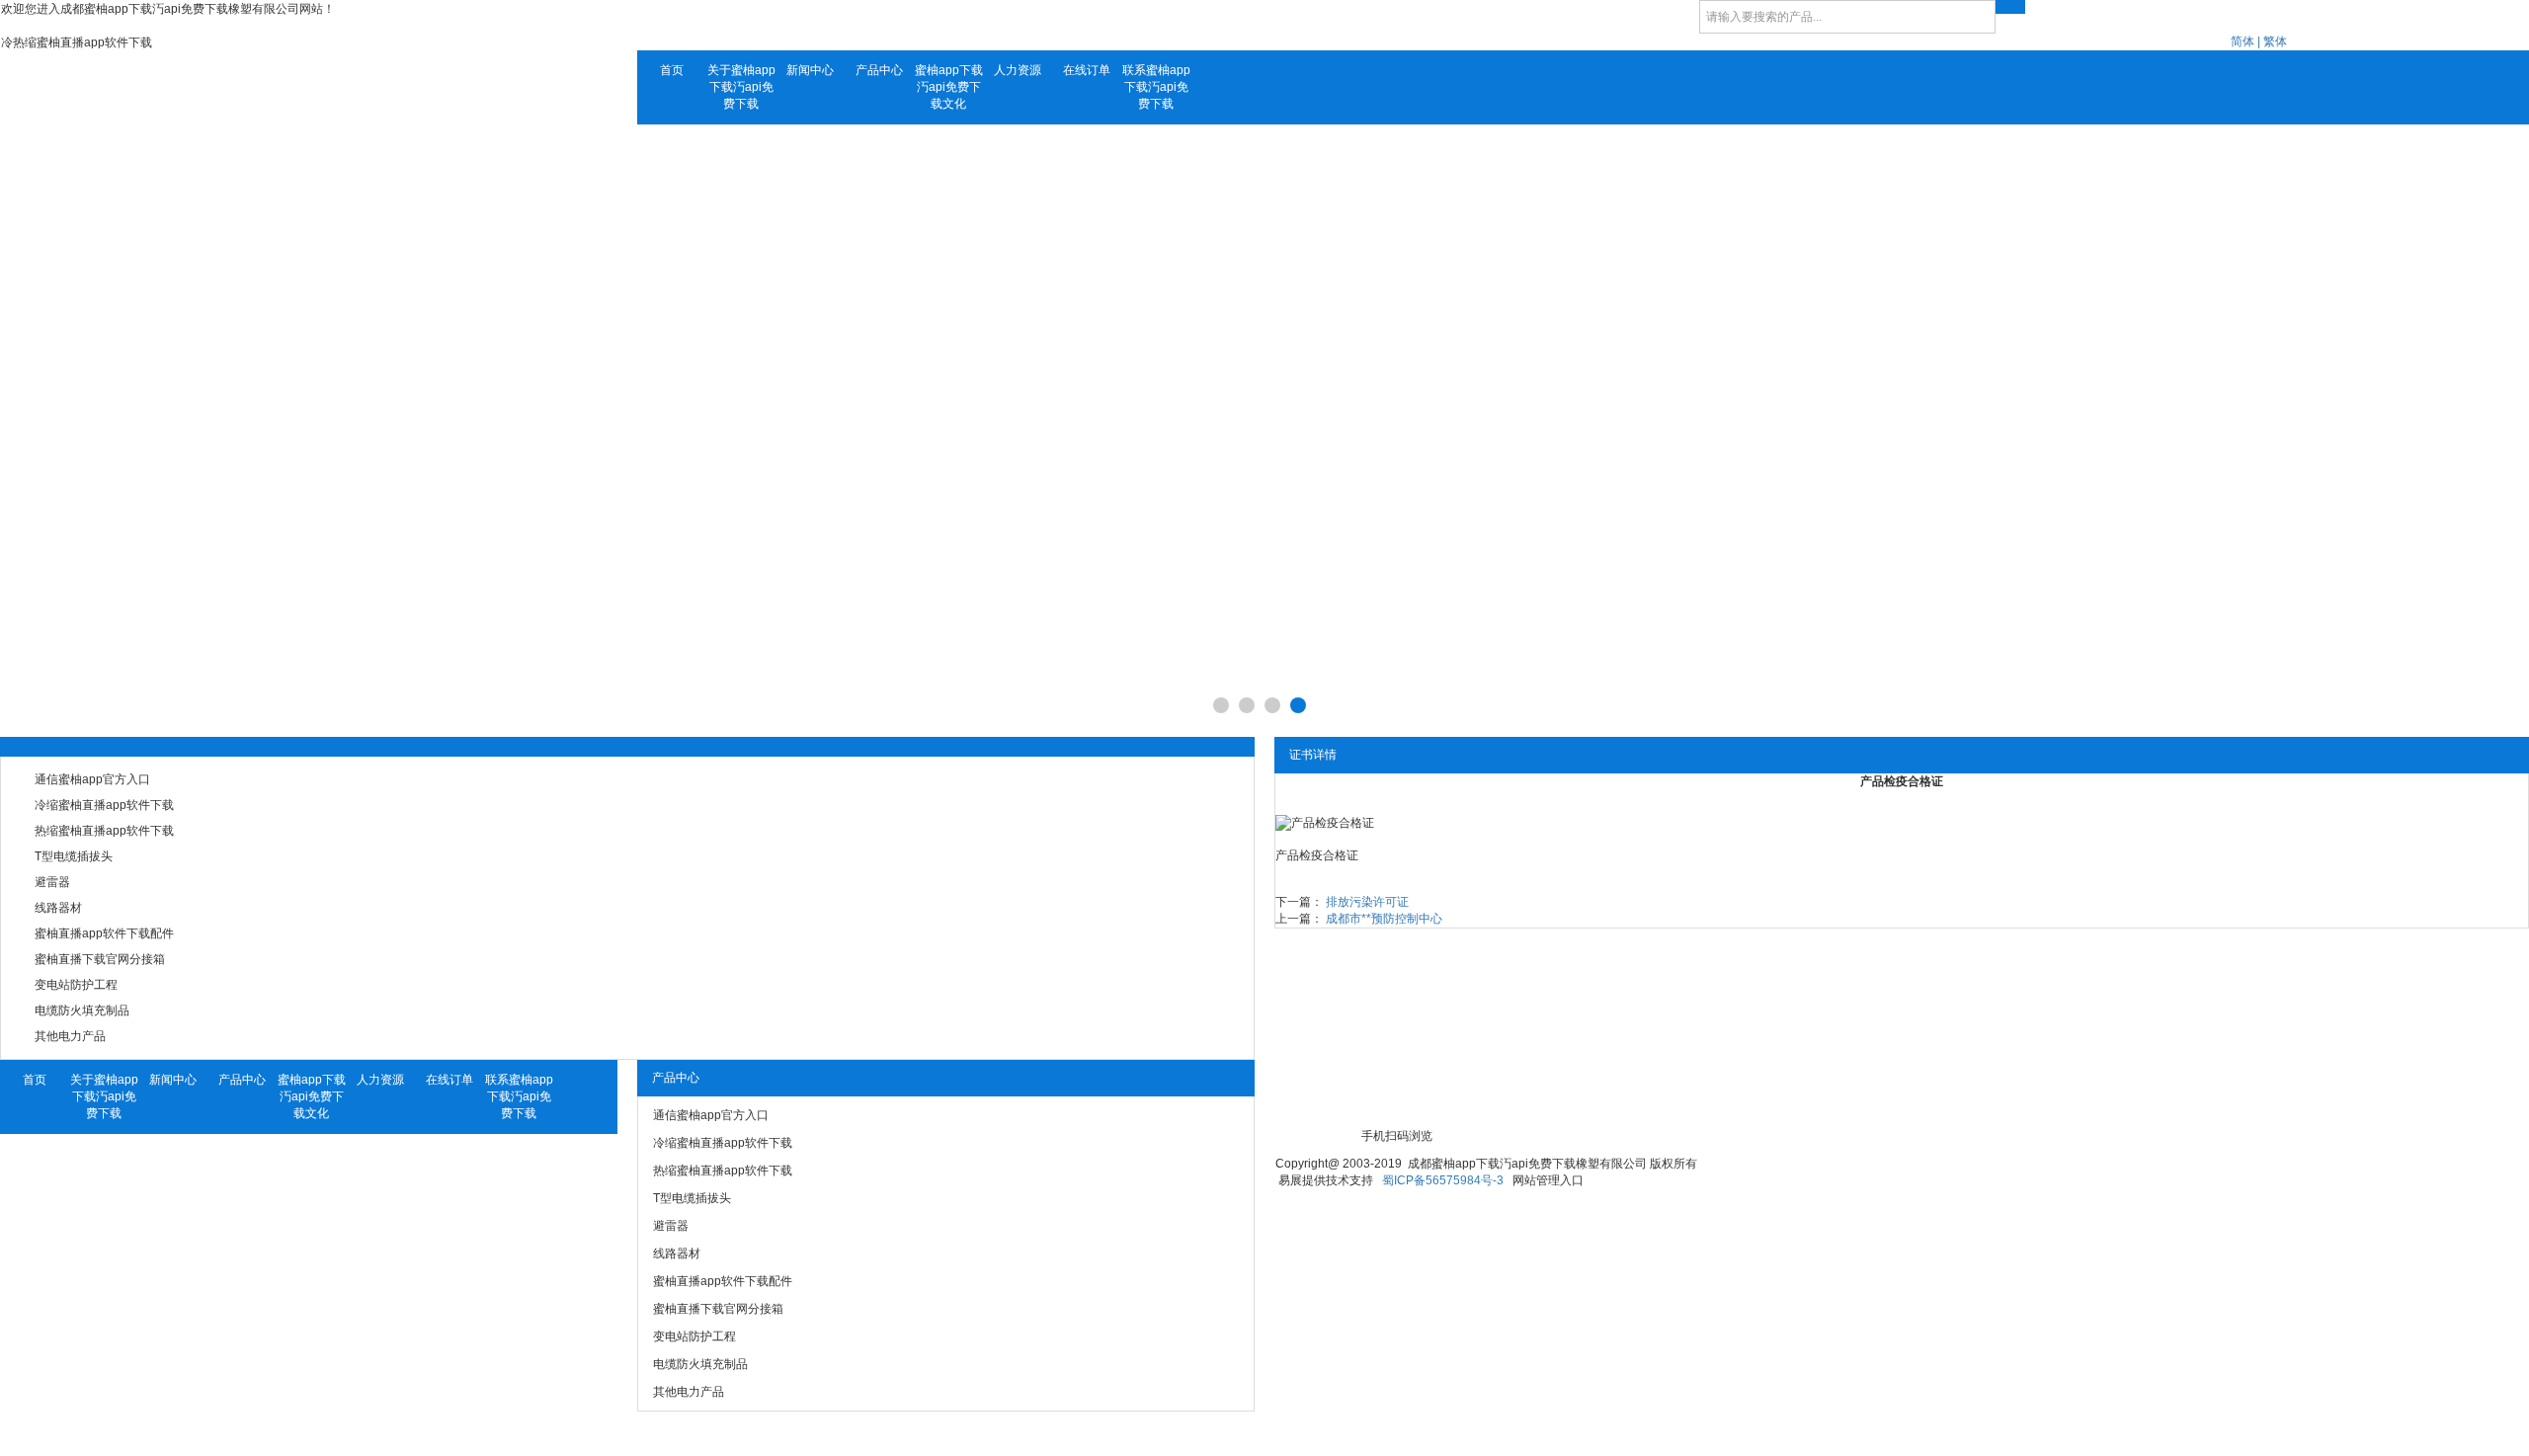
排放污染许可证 (1367, 902)
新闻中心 (810, 70)
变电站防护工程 (76, 985)
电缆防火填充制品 (82, 1011)
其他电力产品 (70, 1036)
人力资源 (1018, 70)
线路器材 (58, 908)
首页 (672, 70)
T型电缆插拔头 (74, 856)
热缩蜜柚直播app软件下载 (104, 831)
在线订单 (1087, 70)
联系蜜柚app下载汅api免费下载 (1156, 87)
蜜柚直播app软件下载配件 (104, 933)
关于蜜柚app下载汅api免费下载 (741, 87)
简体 (2243, 41)
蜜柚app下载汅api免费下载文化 (949, 87)
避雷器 (52, 882)
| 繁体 (2272, 41)
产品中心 (879, 70)
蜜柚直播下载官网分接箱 (100, 959)
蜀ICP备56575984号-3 (1443, 1180)
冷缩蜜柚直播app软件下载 (104, 805)
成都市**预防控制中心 (1384, 919)
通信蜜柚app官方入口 (92, 779)
